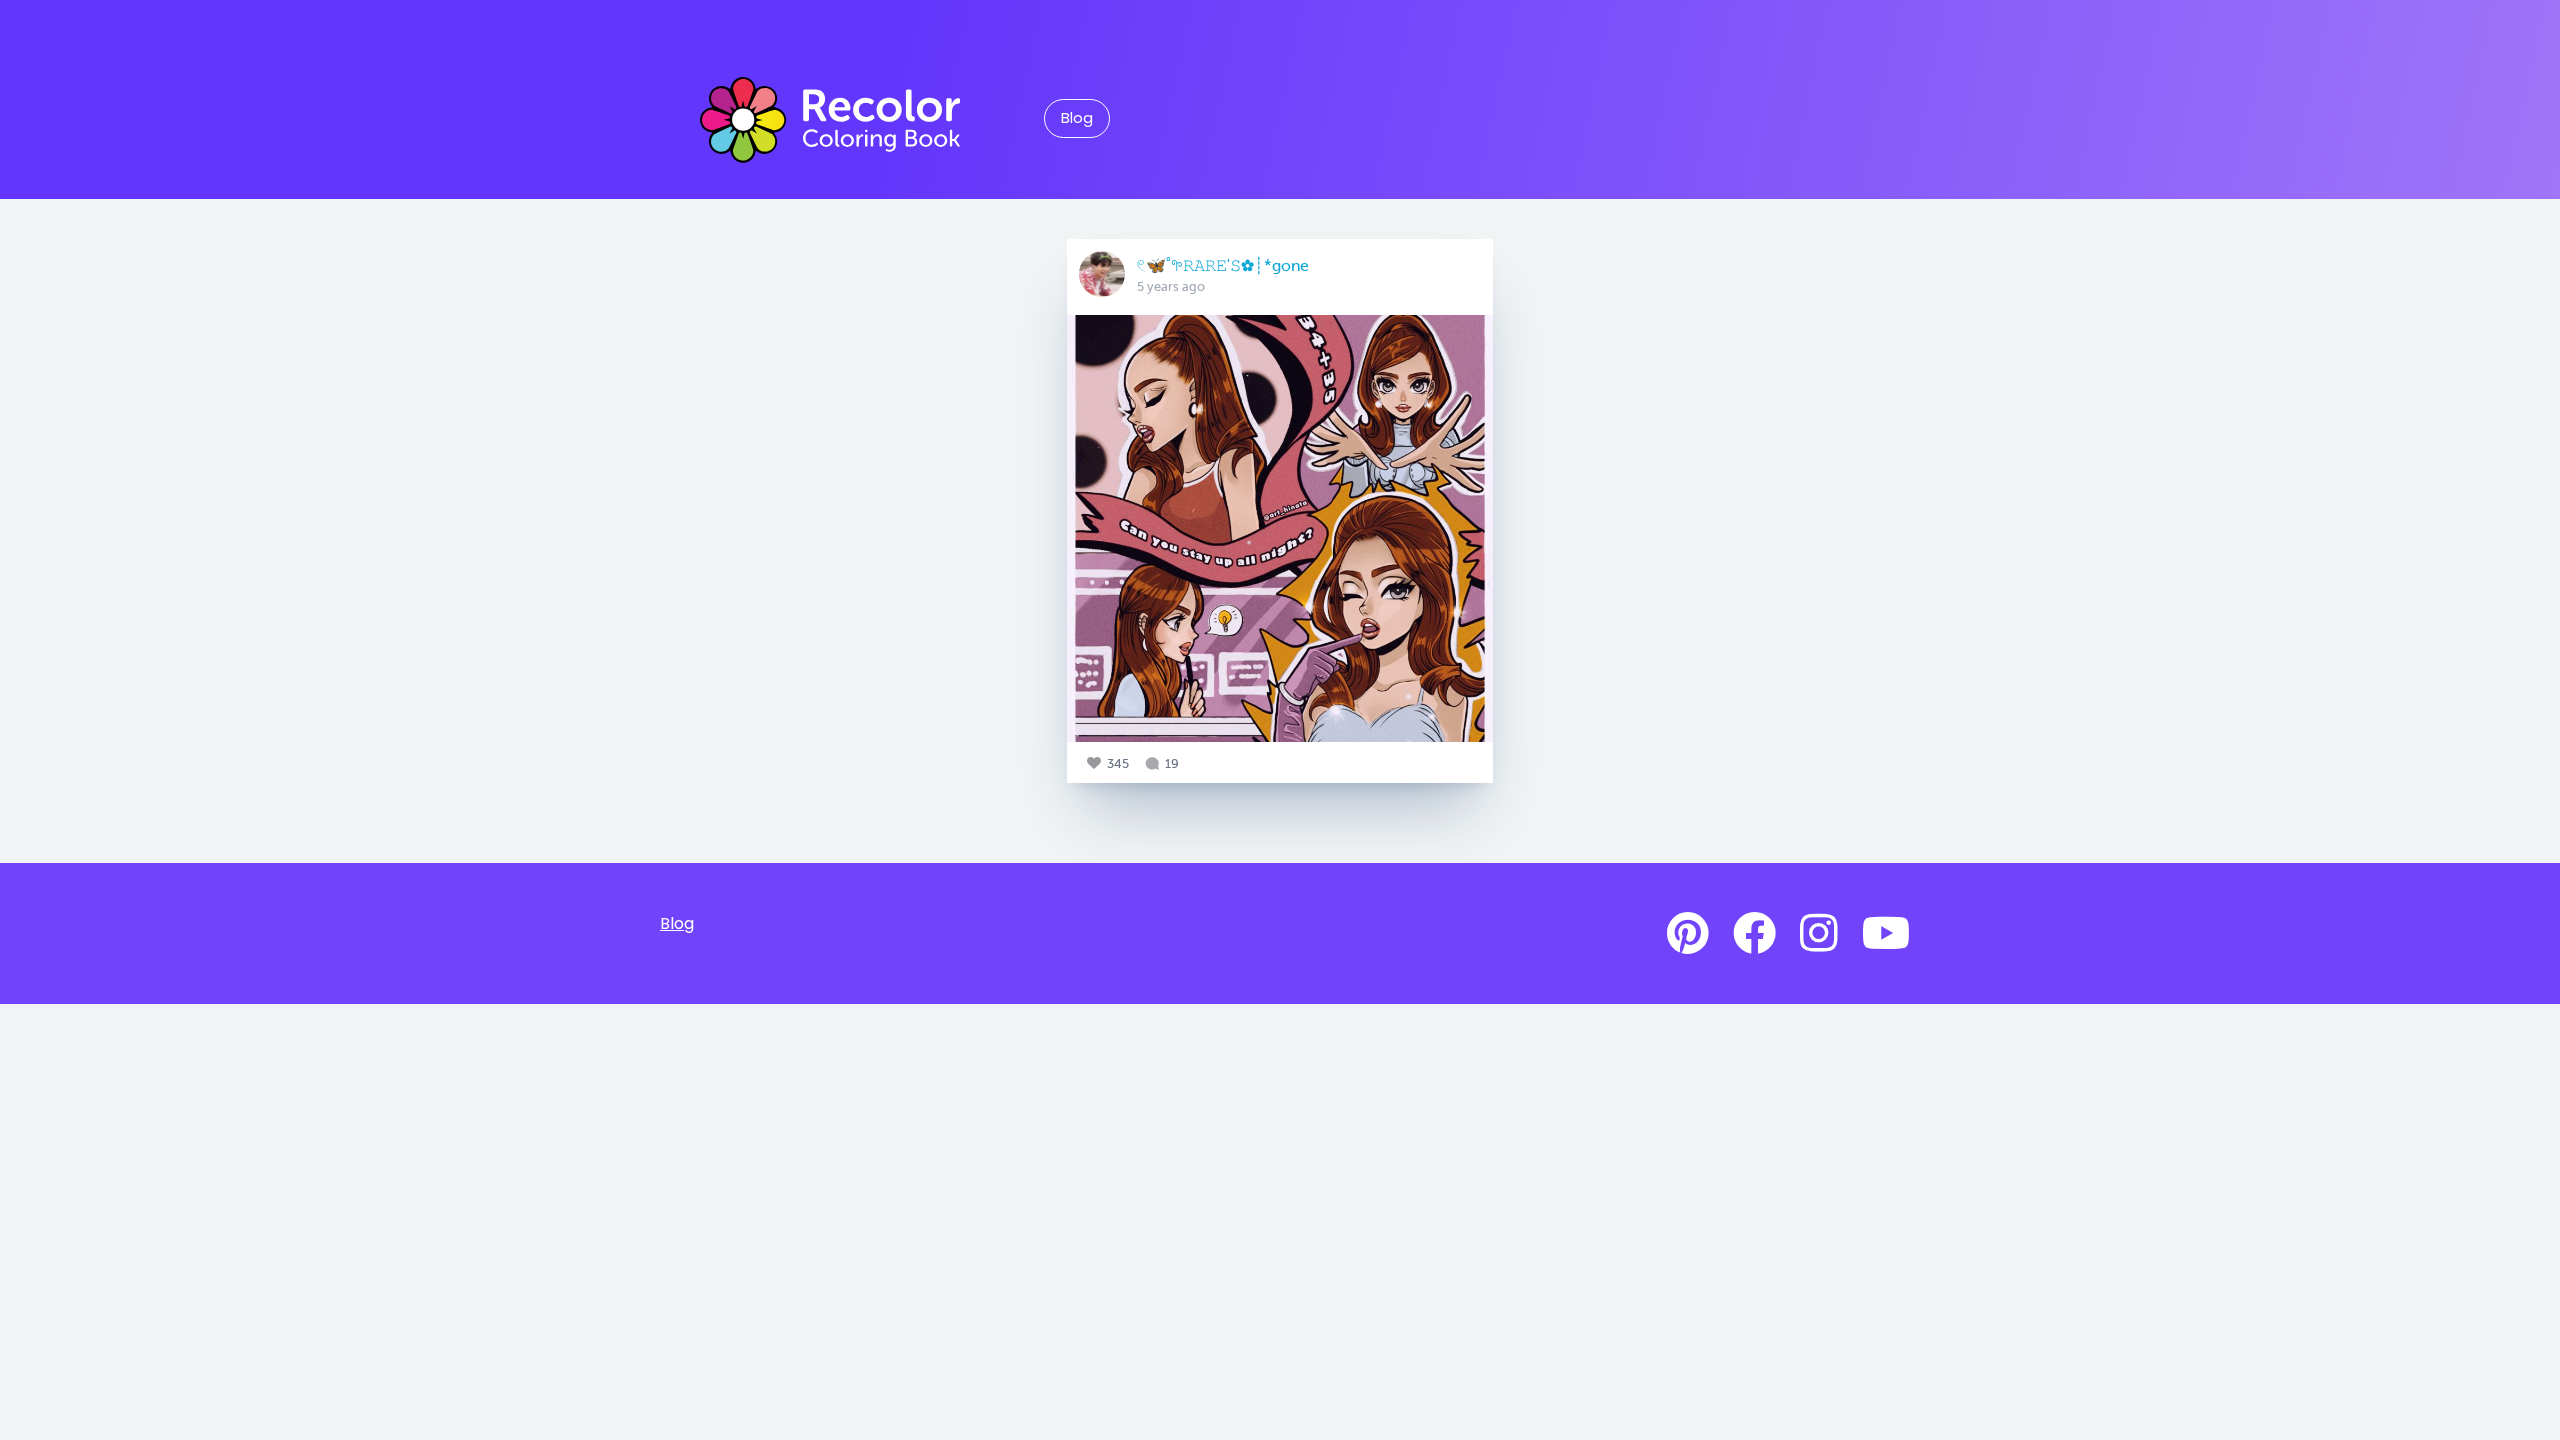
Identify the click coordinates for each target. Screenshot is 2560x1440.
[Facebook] (1754, 934)
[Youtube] (1886, 934)
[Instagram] (1819, 934)
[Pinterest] (1688, 934)
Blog (1077, 118)
